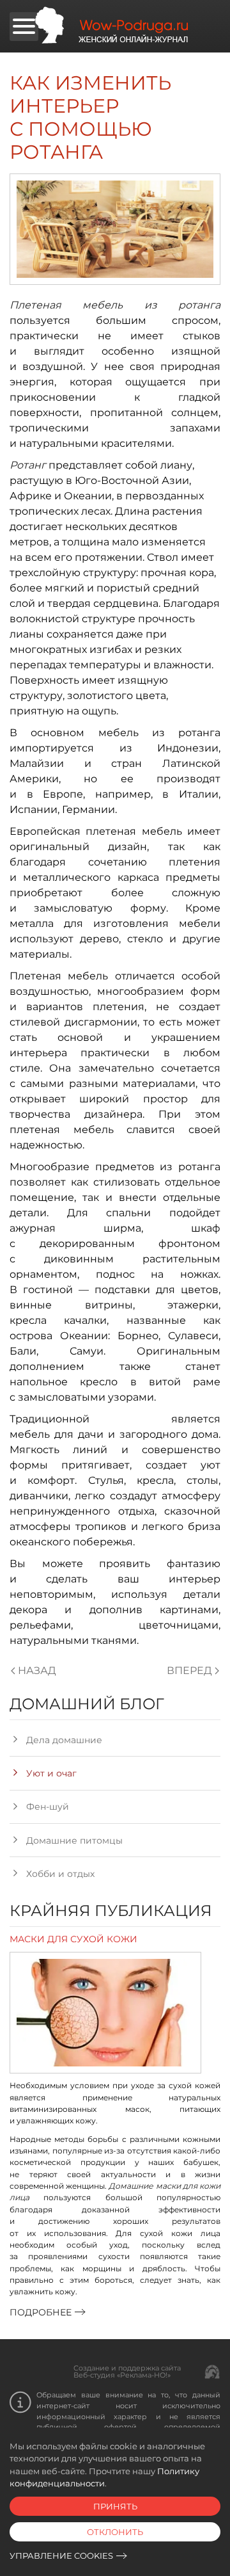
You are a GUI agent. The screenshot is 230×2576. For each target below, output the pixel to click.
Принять (115, 2506)
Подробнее (41, 2312)
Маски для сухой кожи (73, 1939)
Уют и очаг (51, 1773)
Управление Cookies (61, 2556)
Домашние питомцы (74, 1840)
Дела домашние (64, 1740)
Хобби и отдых (60, 1874)
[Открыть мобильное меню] (24, 27)
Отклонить (115, 2532)
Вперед (189, 1670)
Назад (37, 1670)
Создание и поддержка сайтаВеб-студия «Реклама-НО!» (127, 2371)
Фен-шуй (48, 1807)
